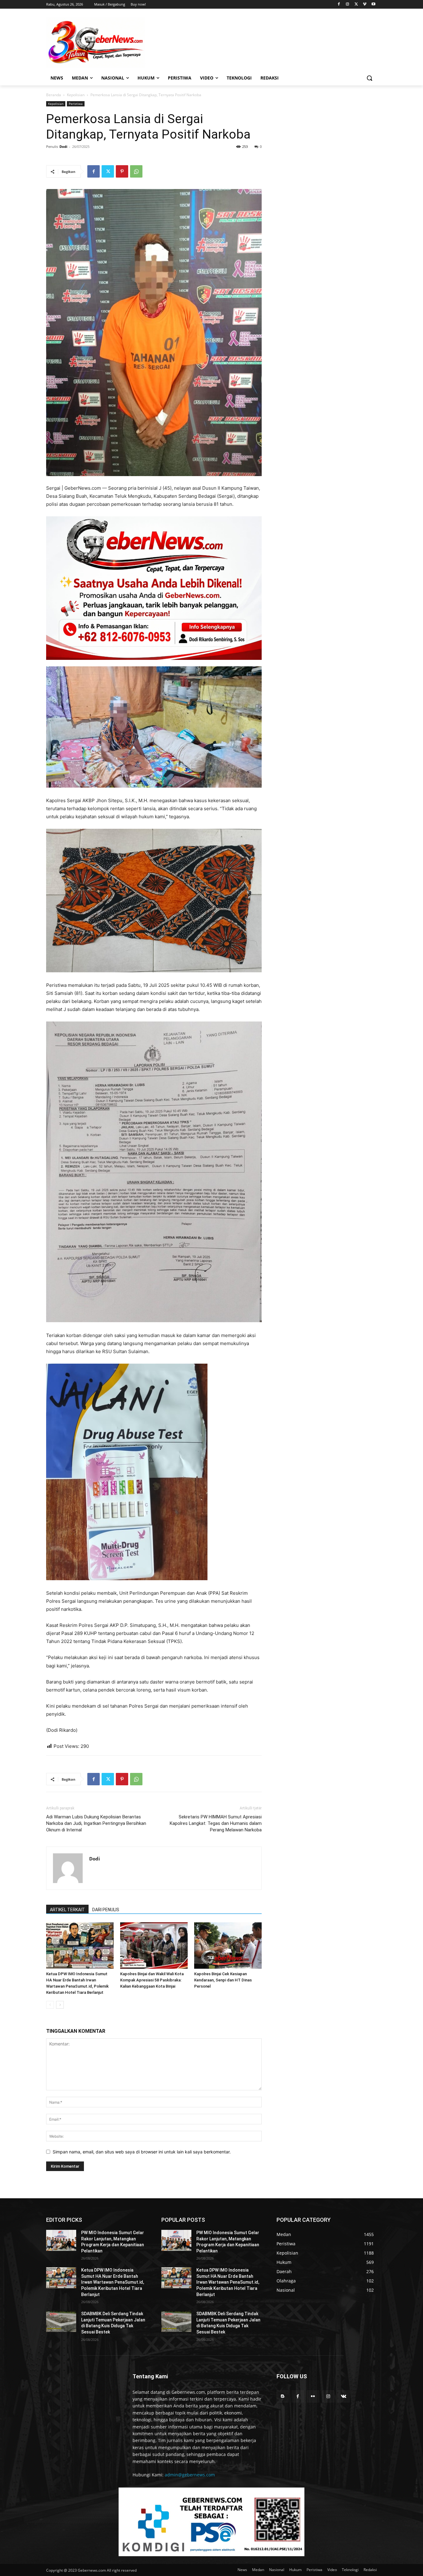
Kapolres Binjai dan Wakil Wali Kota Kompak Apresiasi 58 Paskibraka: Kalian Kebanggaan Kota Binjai (152, 1980)
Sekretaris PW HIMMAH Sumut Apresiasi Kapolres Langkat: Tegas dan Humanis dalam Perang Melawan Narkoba (216, 1823)
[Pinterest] (122, 171)
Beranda (54, 95)
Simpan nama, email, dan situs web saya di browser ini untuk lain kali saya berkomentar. (142, 2152)
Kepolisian (76, 95)
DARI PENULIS (106, 1910)
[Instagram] (348, 4)
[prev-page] (50, 2005)
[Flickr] (313, 2396)
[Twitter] (356, 4)
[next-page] (60, 2005)
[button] (369, 78)
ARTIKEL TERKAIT (67, 1910)
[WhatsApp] (136, 171)
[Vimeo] (365, 4)
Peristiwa (76, 104)
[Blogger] (283, 2396)
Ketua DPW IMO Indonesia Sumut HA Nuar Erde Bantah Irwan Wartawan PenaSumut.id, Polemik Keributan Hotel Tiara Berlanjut (113, 2282)
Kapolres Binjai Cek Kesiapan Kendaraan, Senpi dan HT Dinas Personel (223, 1980)
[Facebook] (339, 4)
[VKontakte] (344, 2396)
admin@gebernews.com (190, 2475)
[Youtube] (373, 4)
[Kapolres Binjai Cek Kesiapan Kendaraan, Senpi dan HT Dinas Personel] (228, 1946)
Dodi (63, 146)
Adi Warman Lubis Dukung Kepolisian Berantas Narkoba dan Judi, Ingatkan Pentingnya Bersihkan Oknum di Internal (96, 1823)
